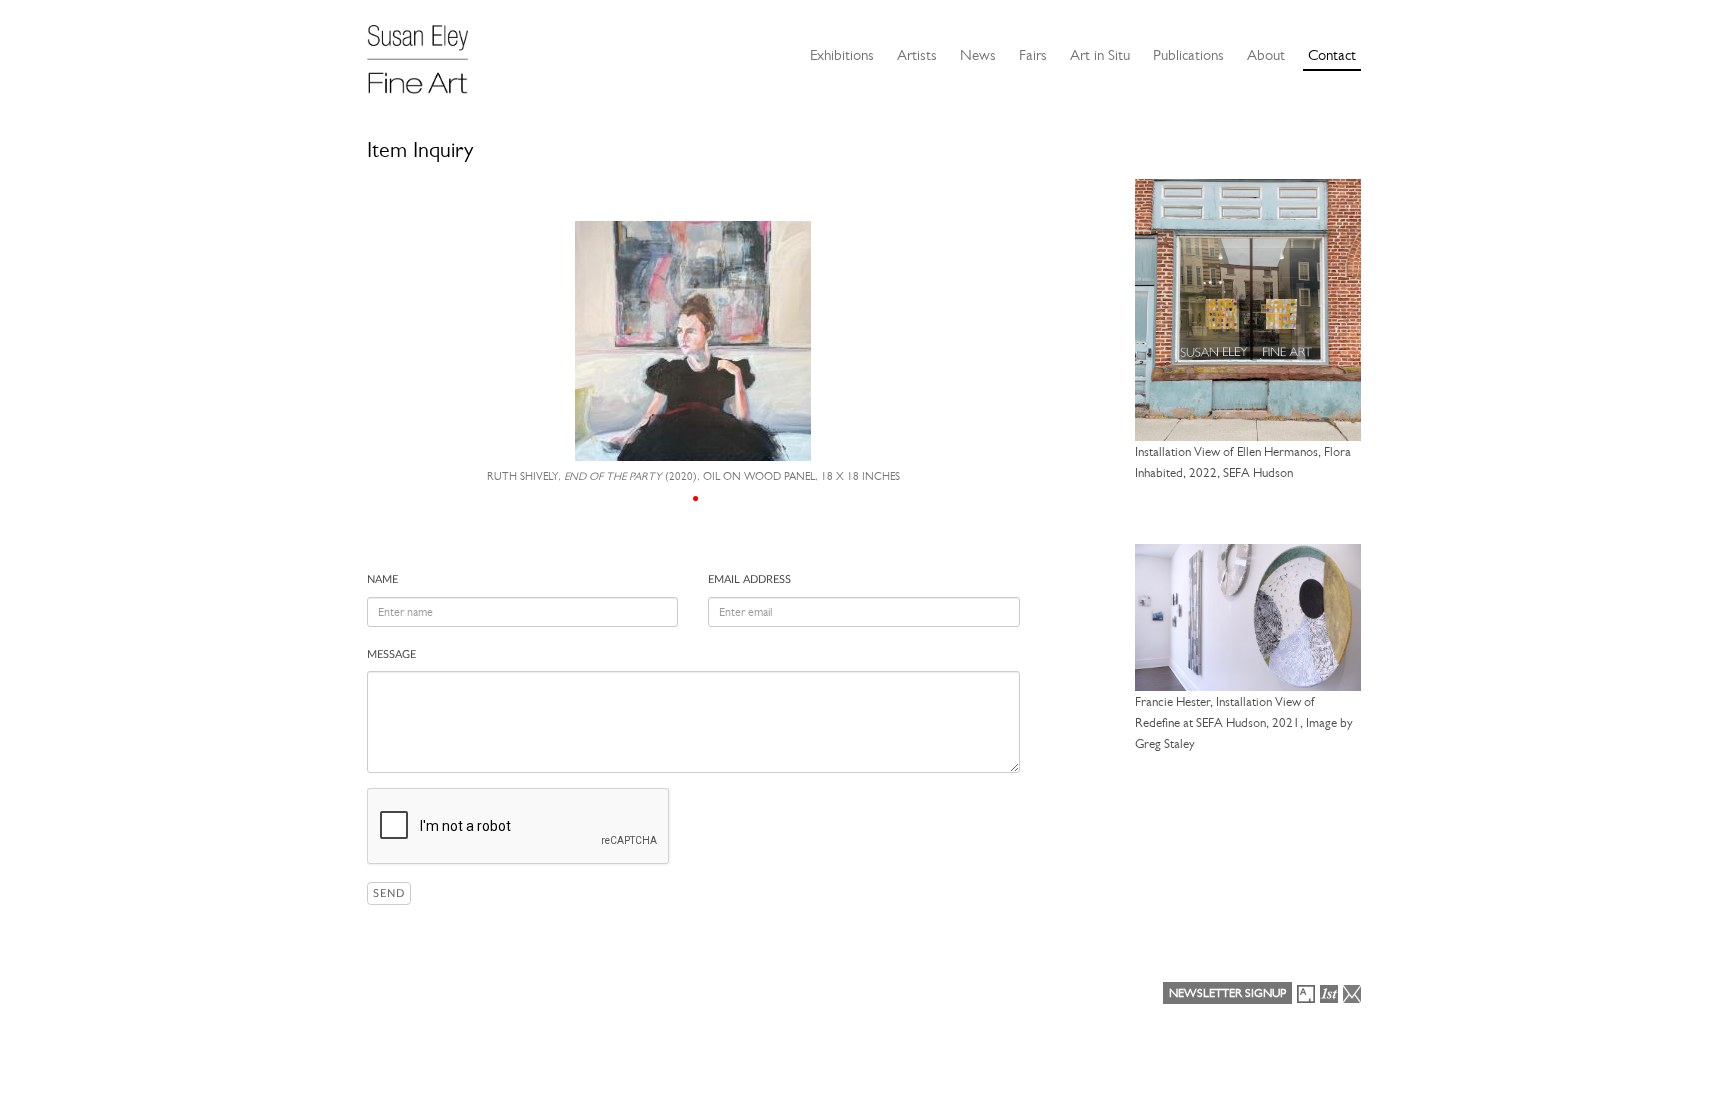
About (1266, 55)
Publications (1188, 55)
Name (382, 579)
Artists (917, 55)
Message (391, 654)
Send (389, 893)
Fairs (1033, 55)
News (978, 55)
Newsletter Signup (1227, 993)
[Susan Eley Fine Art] (427, 52)
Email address (749, 579)
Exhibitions (842, 55)
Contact (1332, 55)
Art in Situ (1100, 55)
